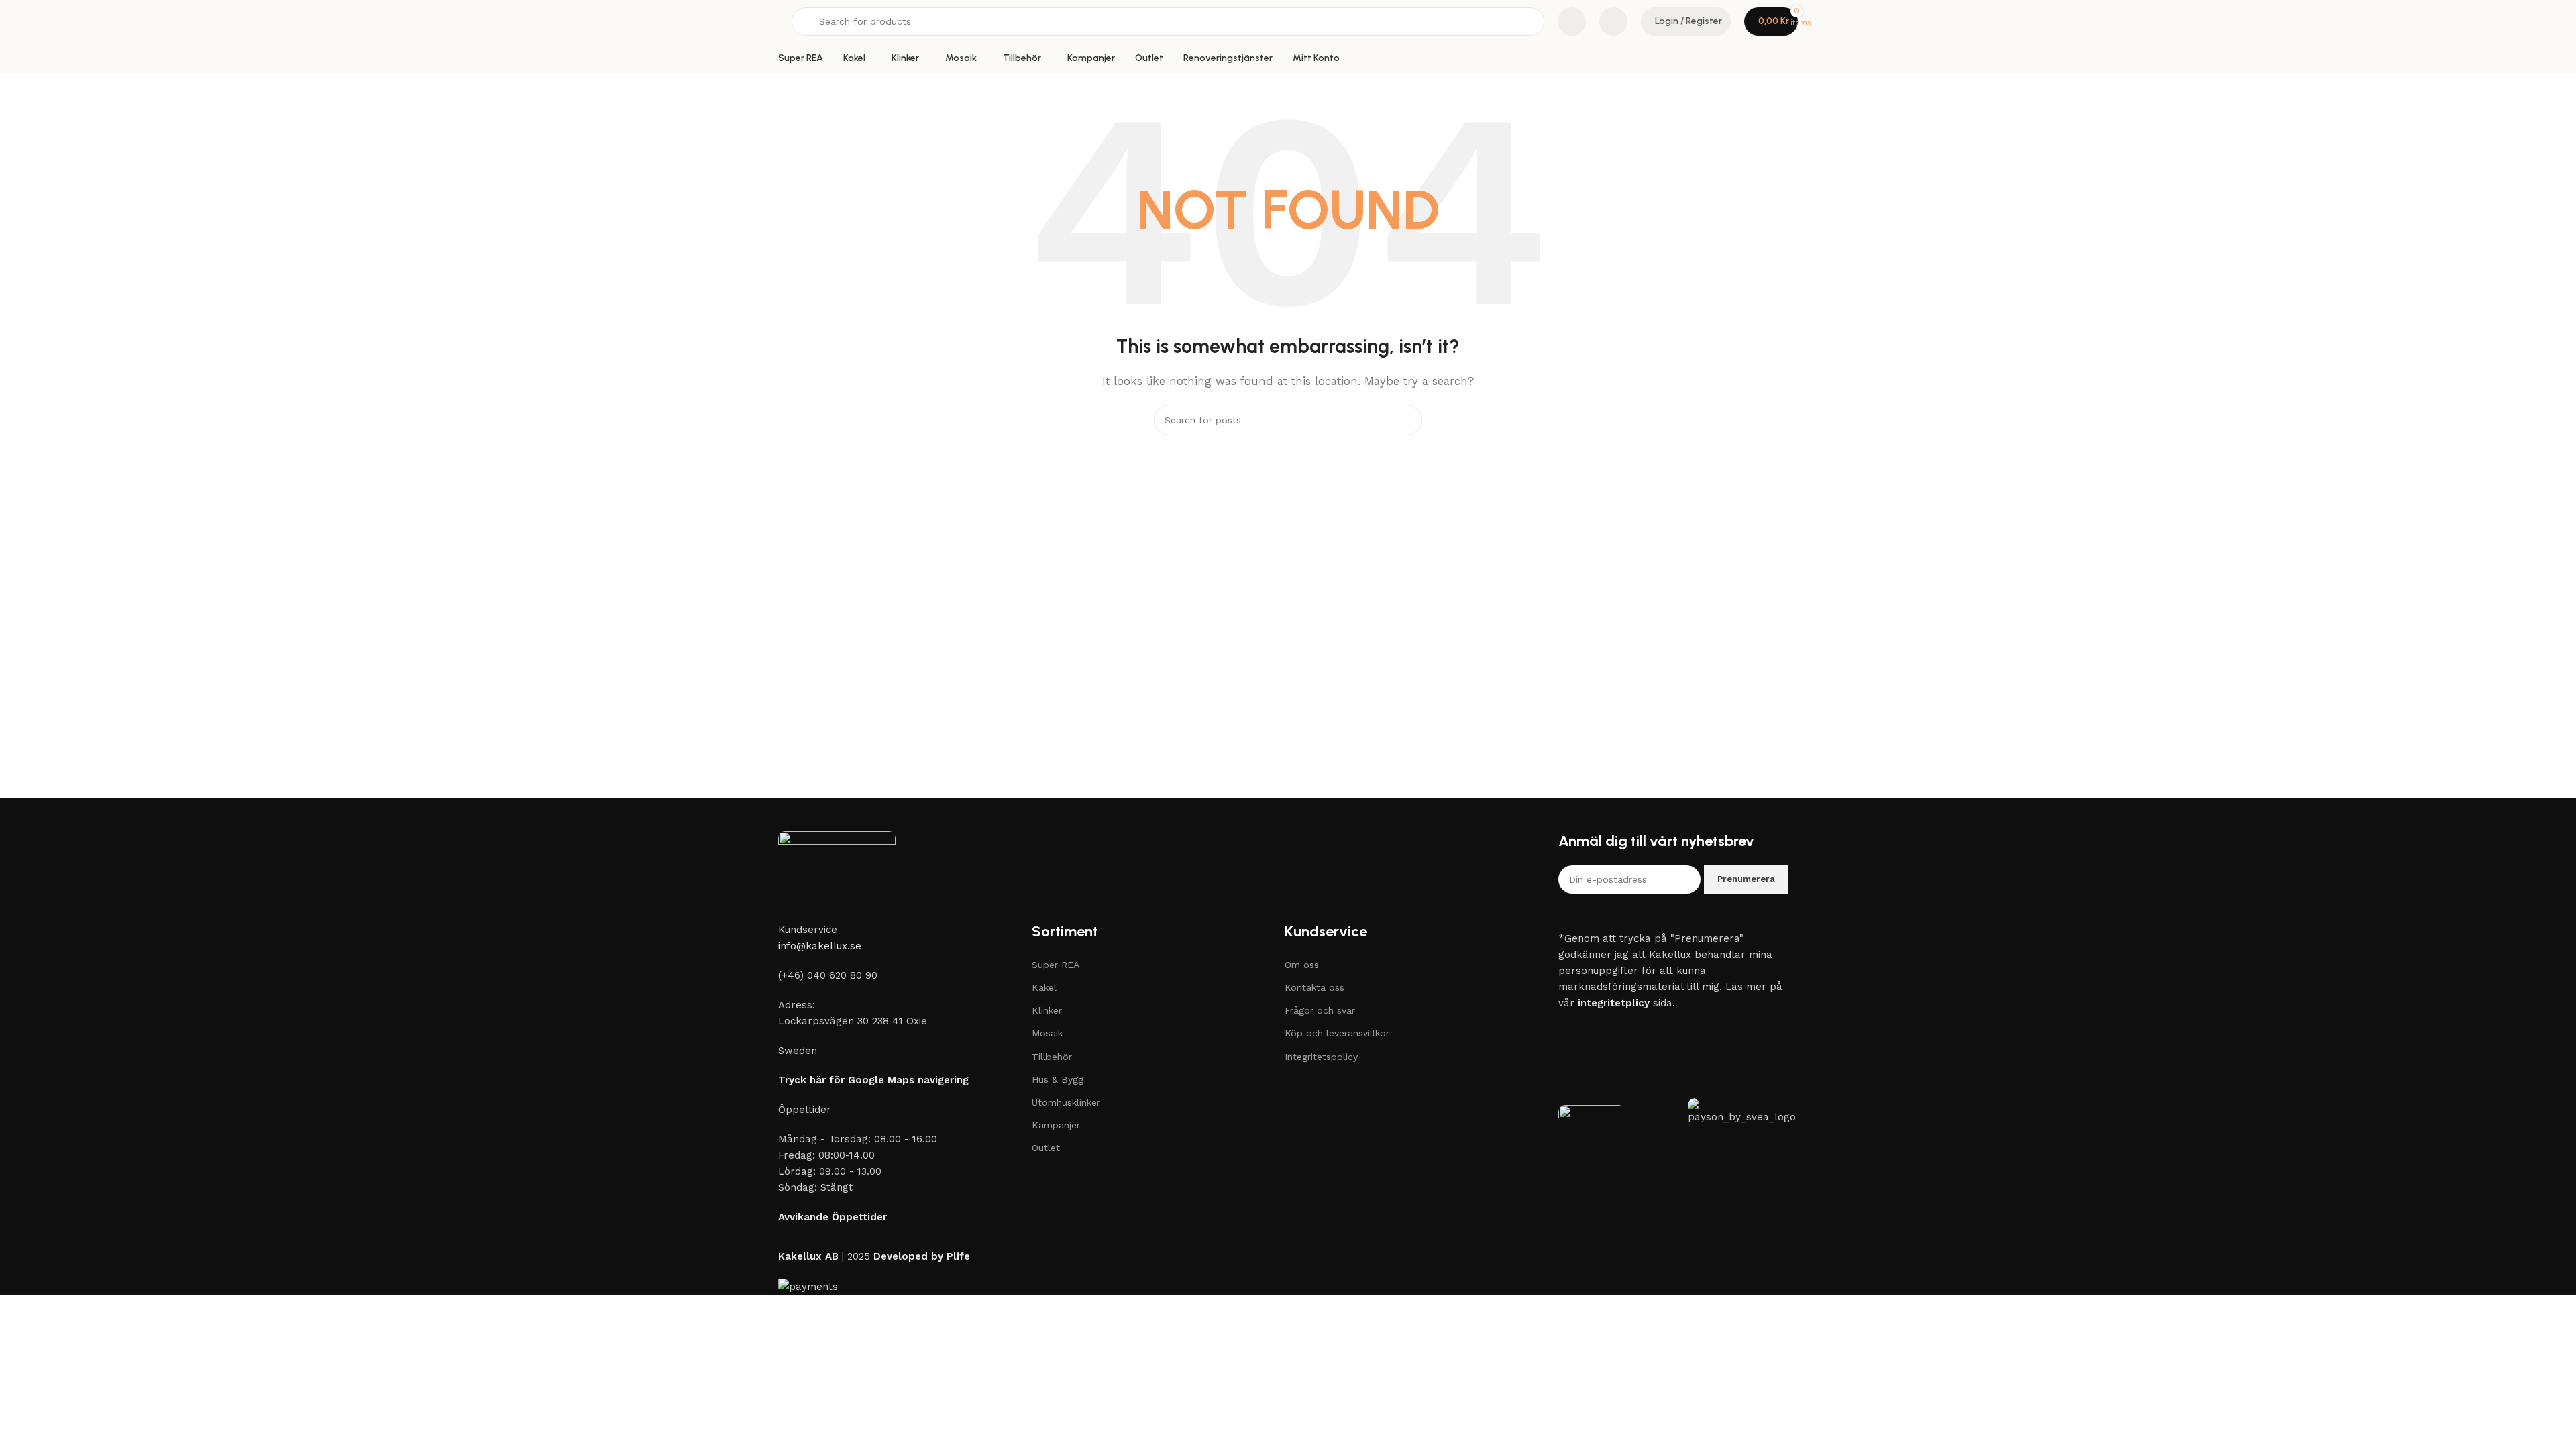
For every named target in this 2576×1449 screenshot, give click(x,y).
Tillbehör (1052, 1057)
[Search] (1407, 420)
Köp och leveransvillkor (1337, 1033)
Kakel (1044, 987)
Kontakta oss (1314, 987)
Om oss (1302, 965)
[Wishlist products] (1613, 21)
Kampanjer (1056, 1125)
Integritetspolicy (1321, 1057)
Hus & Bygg (1058, 1079)
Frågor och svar (1320, 1010)
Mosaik (1047, 1033)
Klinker (1047, 1010)
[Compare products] (1572, 21)
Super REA (1056, 965)
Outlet (1046, 1148)
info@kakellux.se (820, 946)
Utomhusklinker (1066, 1102)
